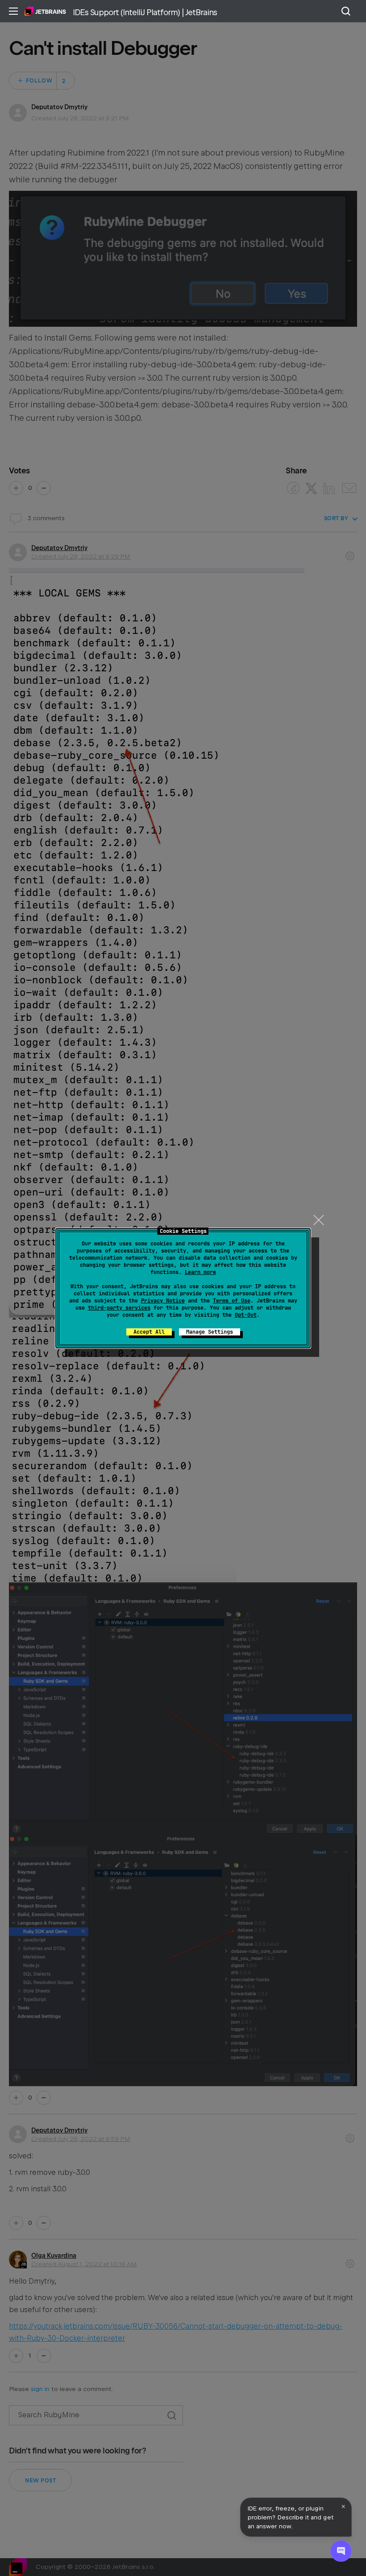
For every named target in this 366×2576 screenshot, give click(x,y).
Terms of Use (232, 1301)
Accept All (149, 1332)
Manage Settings (210, 1332)
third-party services (119, 1308)
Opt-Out (246, 1315)
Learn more (200, 1272)
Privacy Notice (163, 1301)
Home (45, 11)
